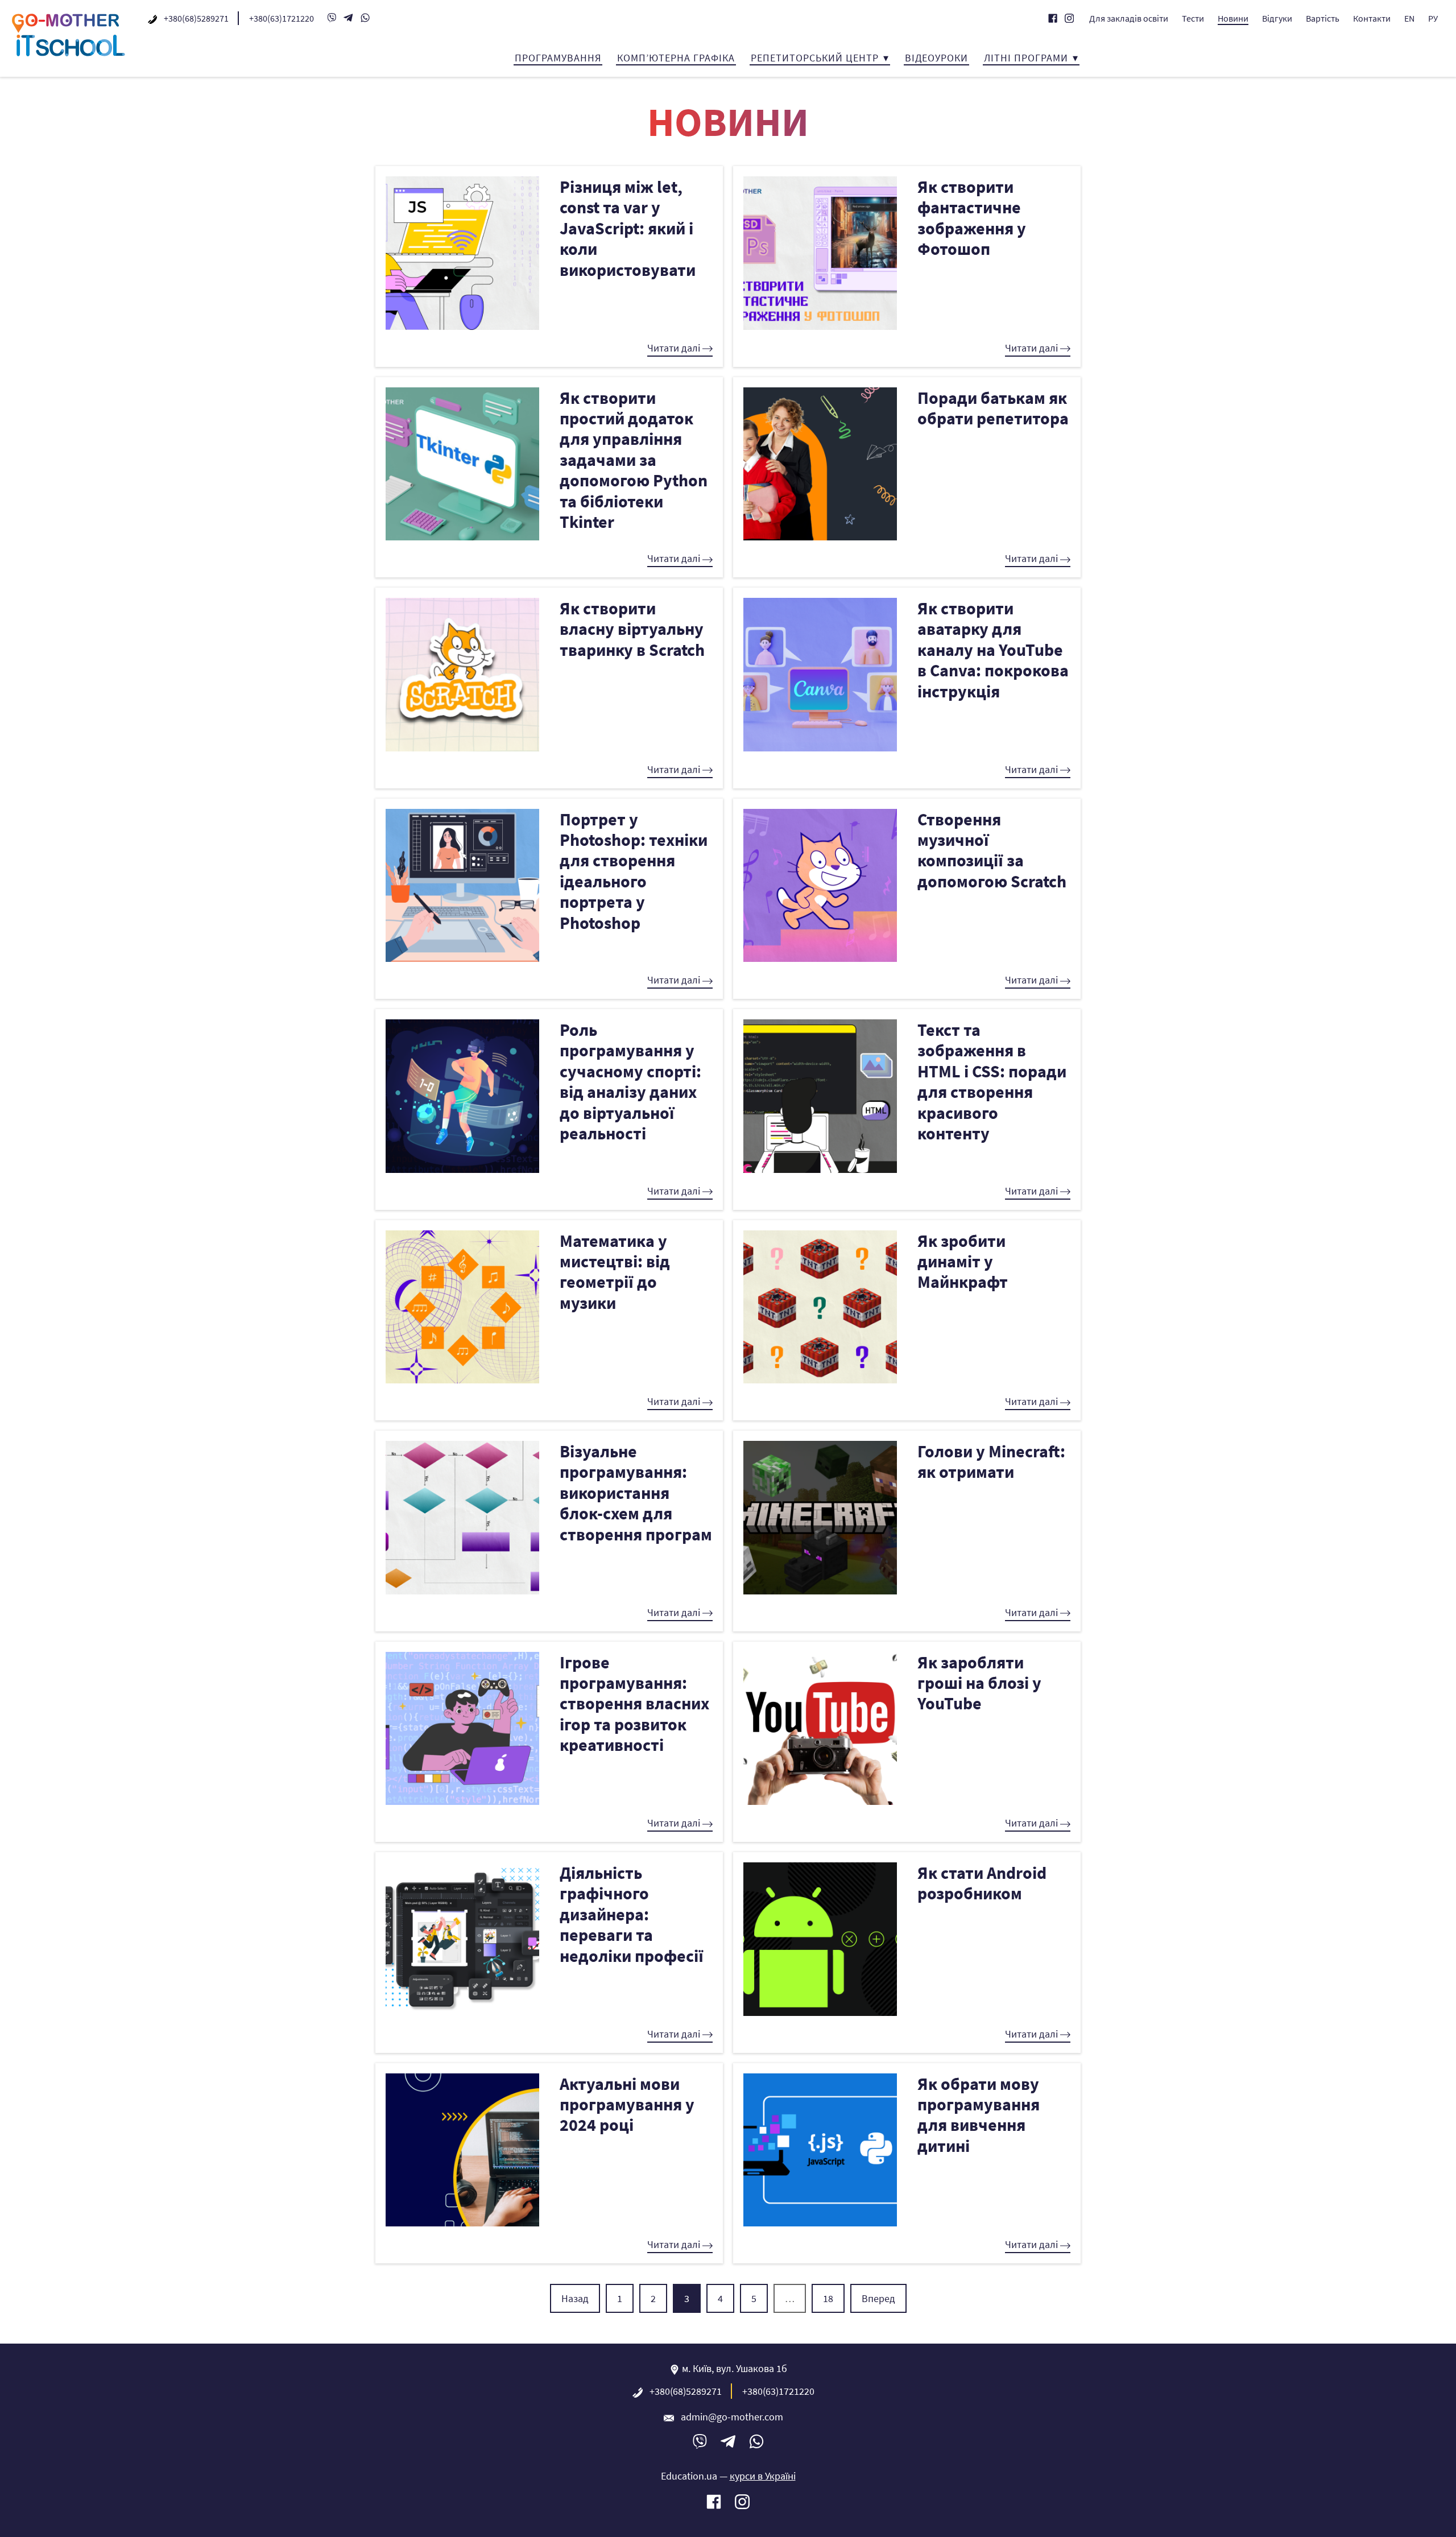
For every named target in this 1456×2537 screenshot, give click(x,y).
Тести (1193, 18)
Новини (1233, 18)
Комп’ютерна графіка (676, 58)
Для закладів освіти (1129, 18)
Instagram (1069, 18)
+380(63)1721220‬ (282, 18)
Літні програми (1026, 58)
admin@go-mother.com (732, 2417)
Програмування (558, 58)
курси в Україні (763, 2476)
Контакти (1372, 18)
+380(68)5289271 (196, 18)
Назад (575, 2298)
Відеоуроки (936, 58)
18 (828, 2298)
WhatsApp (365, 18)
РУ (1433, 18)
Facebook (1053, 18)
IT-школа (68, 35)
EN (1409, 18)
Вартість (1323, 18)
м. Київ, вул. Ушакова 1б (735, 2368)
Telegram (349, 18)
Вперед (878, 2298)
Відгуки (1277, 18)
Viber (332, 18)
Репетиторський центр (815, 58)
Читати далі (675, 348)
